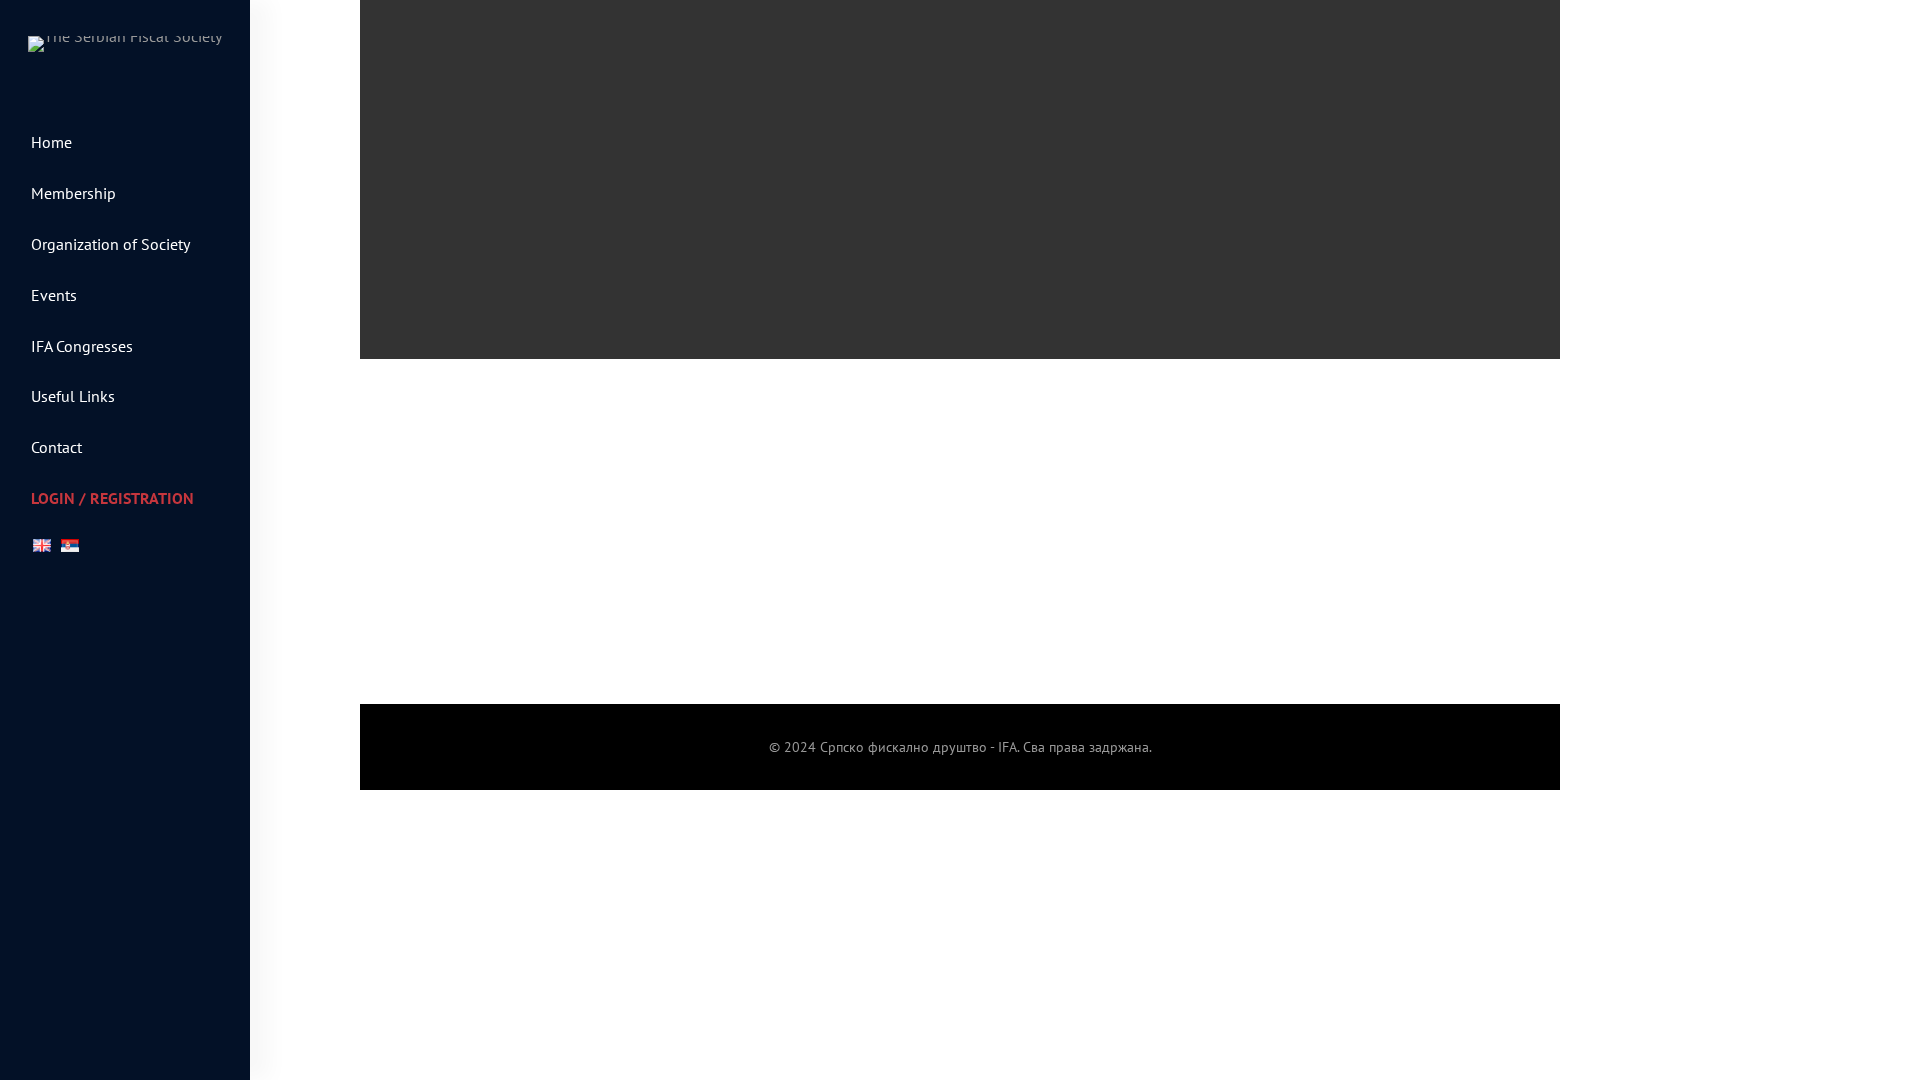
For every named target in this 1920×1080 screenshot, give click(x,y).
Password (770, 518)
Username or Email (802, 431)
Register (762, 691)
